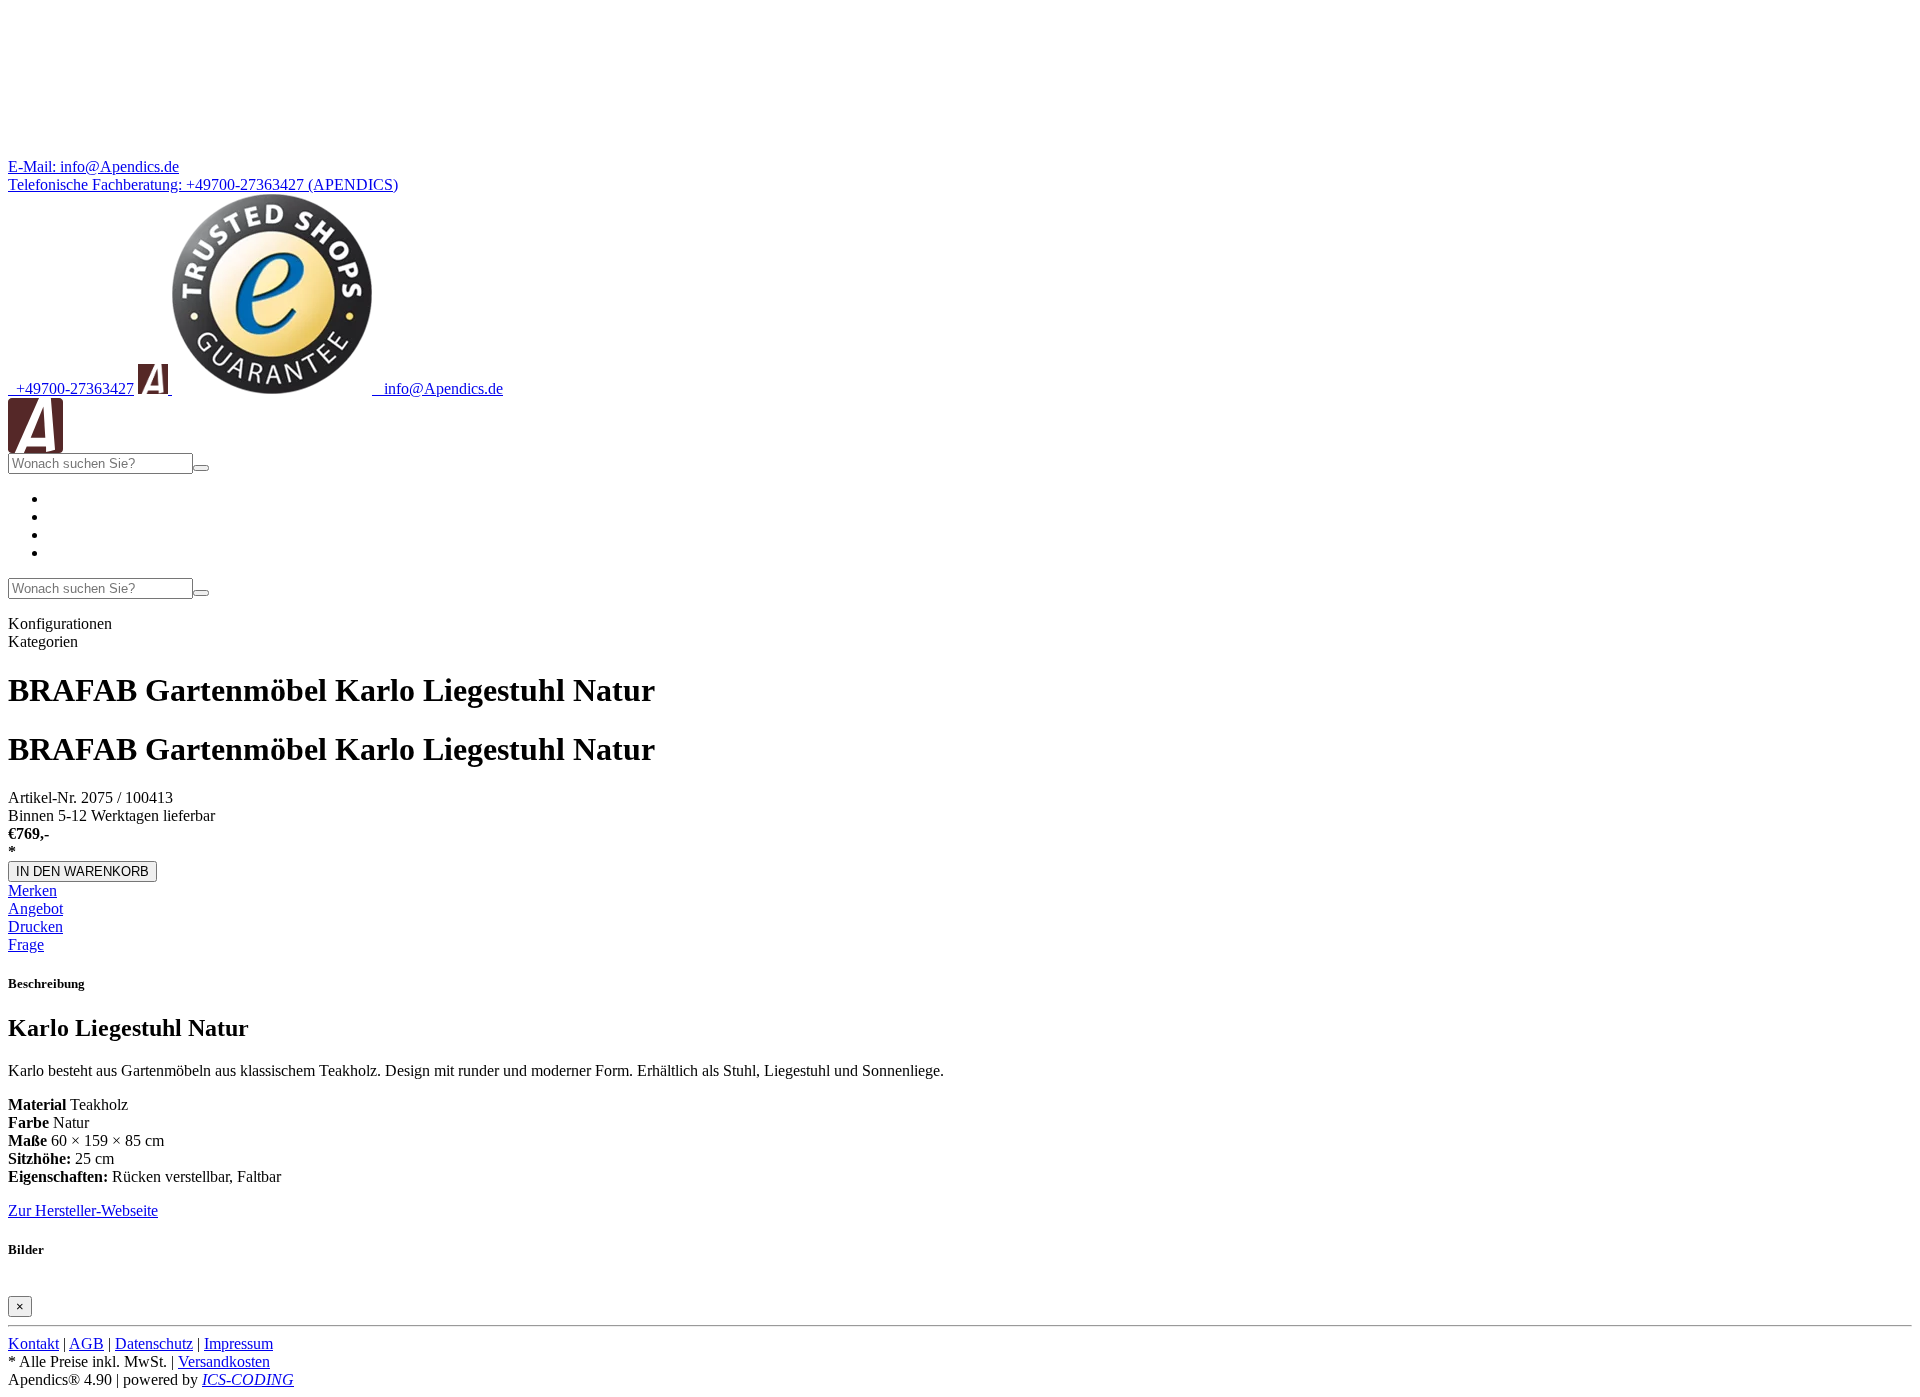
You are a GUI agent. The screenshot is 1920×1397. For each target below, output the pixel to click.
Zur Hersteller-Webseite (83, 1210)
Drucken (35, 926)
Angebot (35, 908)
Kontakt (33, 1343)
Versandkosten (224, 1361)
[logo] (35, 447)
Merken (32, 890)
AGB (86, 1343)
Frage (26, 944)
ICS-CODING (248, 1379)
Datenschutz (154, 1343)
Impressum (238, 1343)
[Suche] (201, 468)
